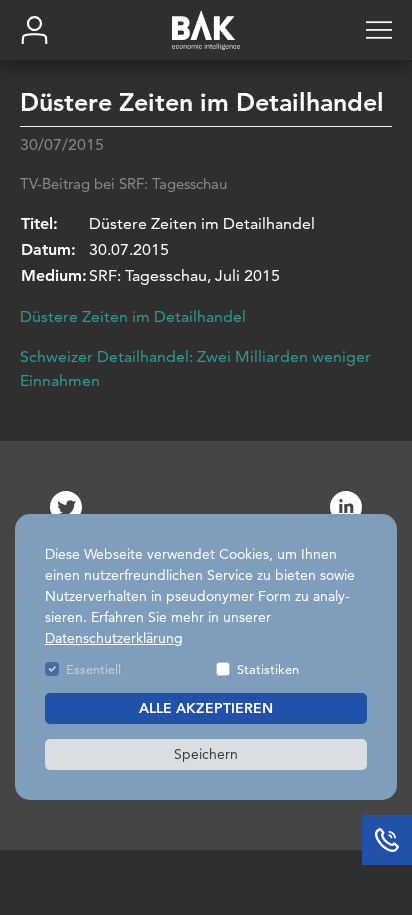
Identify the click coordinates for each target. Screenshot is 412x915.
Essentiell (93, 669)
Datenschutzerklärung (114, 638)
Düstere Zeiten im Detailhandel (133, 316)
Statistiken (268, 669)
